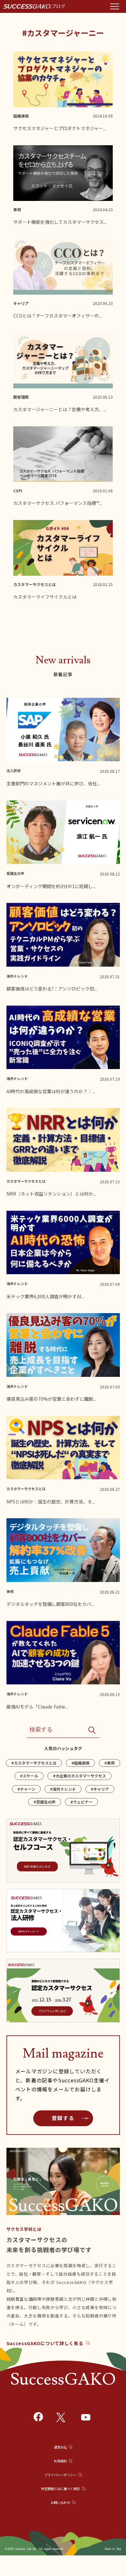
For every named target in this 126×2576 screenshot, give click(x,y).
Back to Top (113, 2549)
